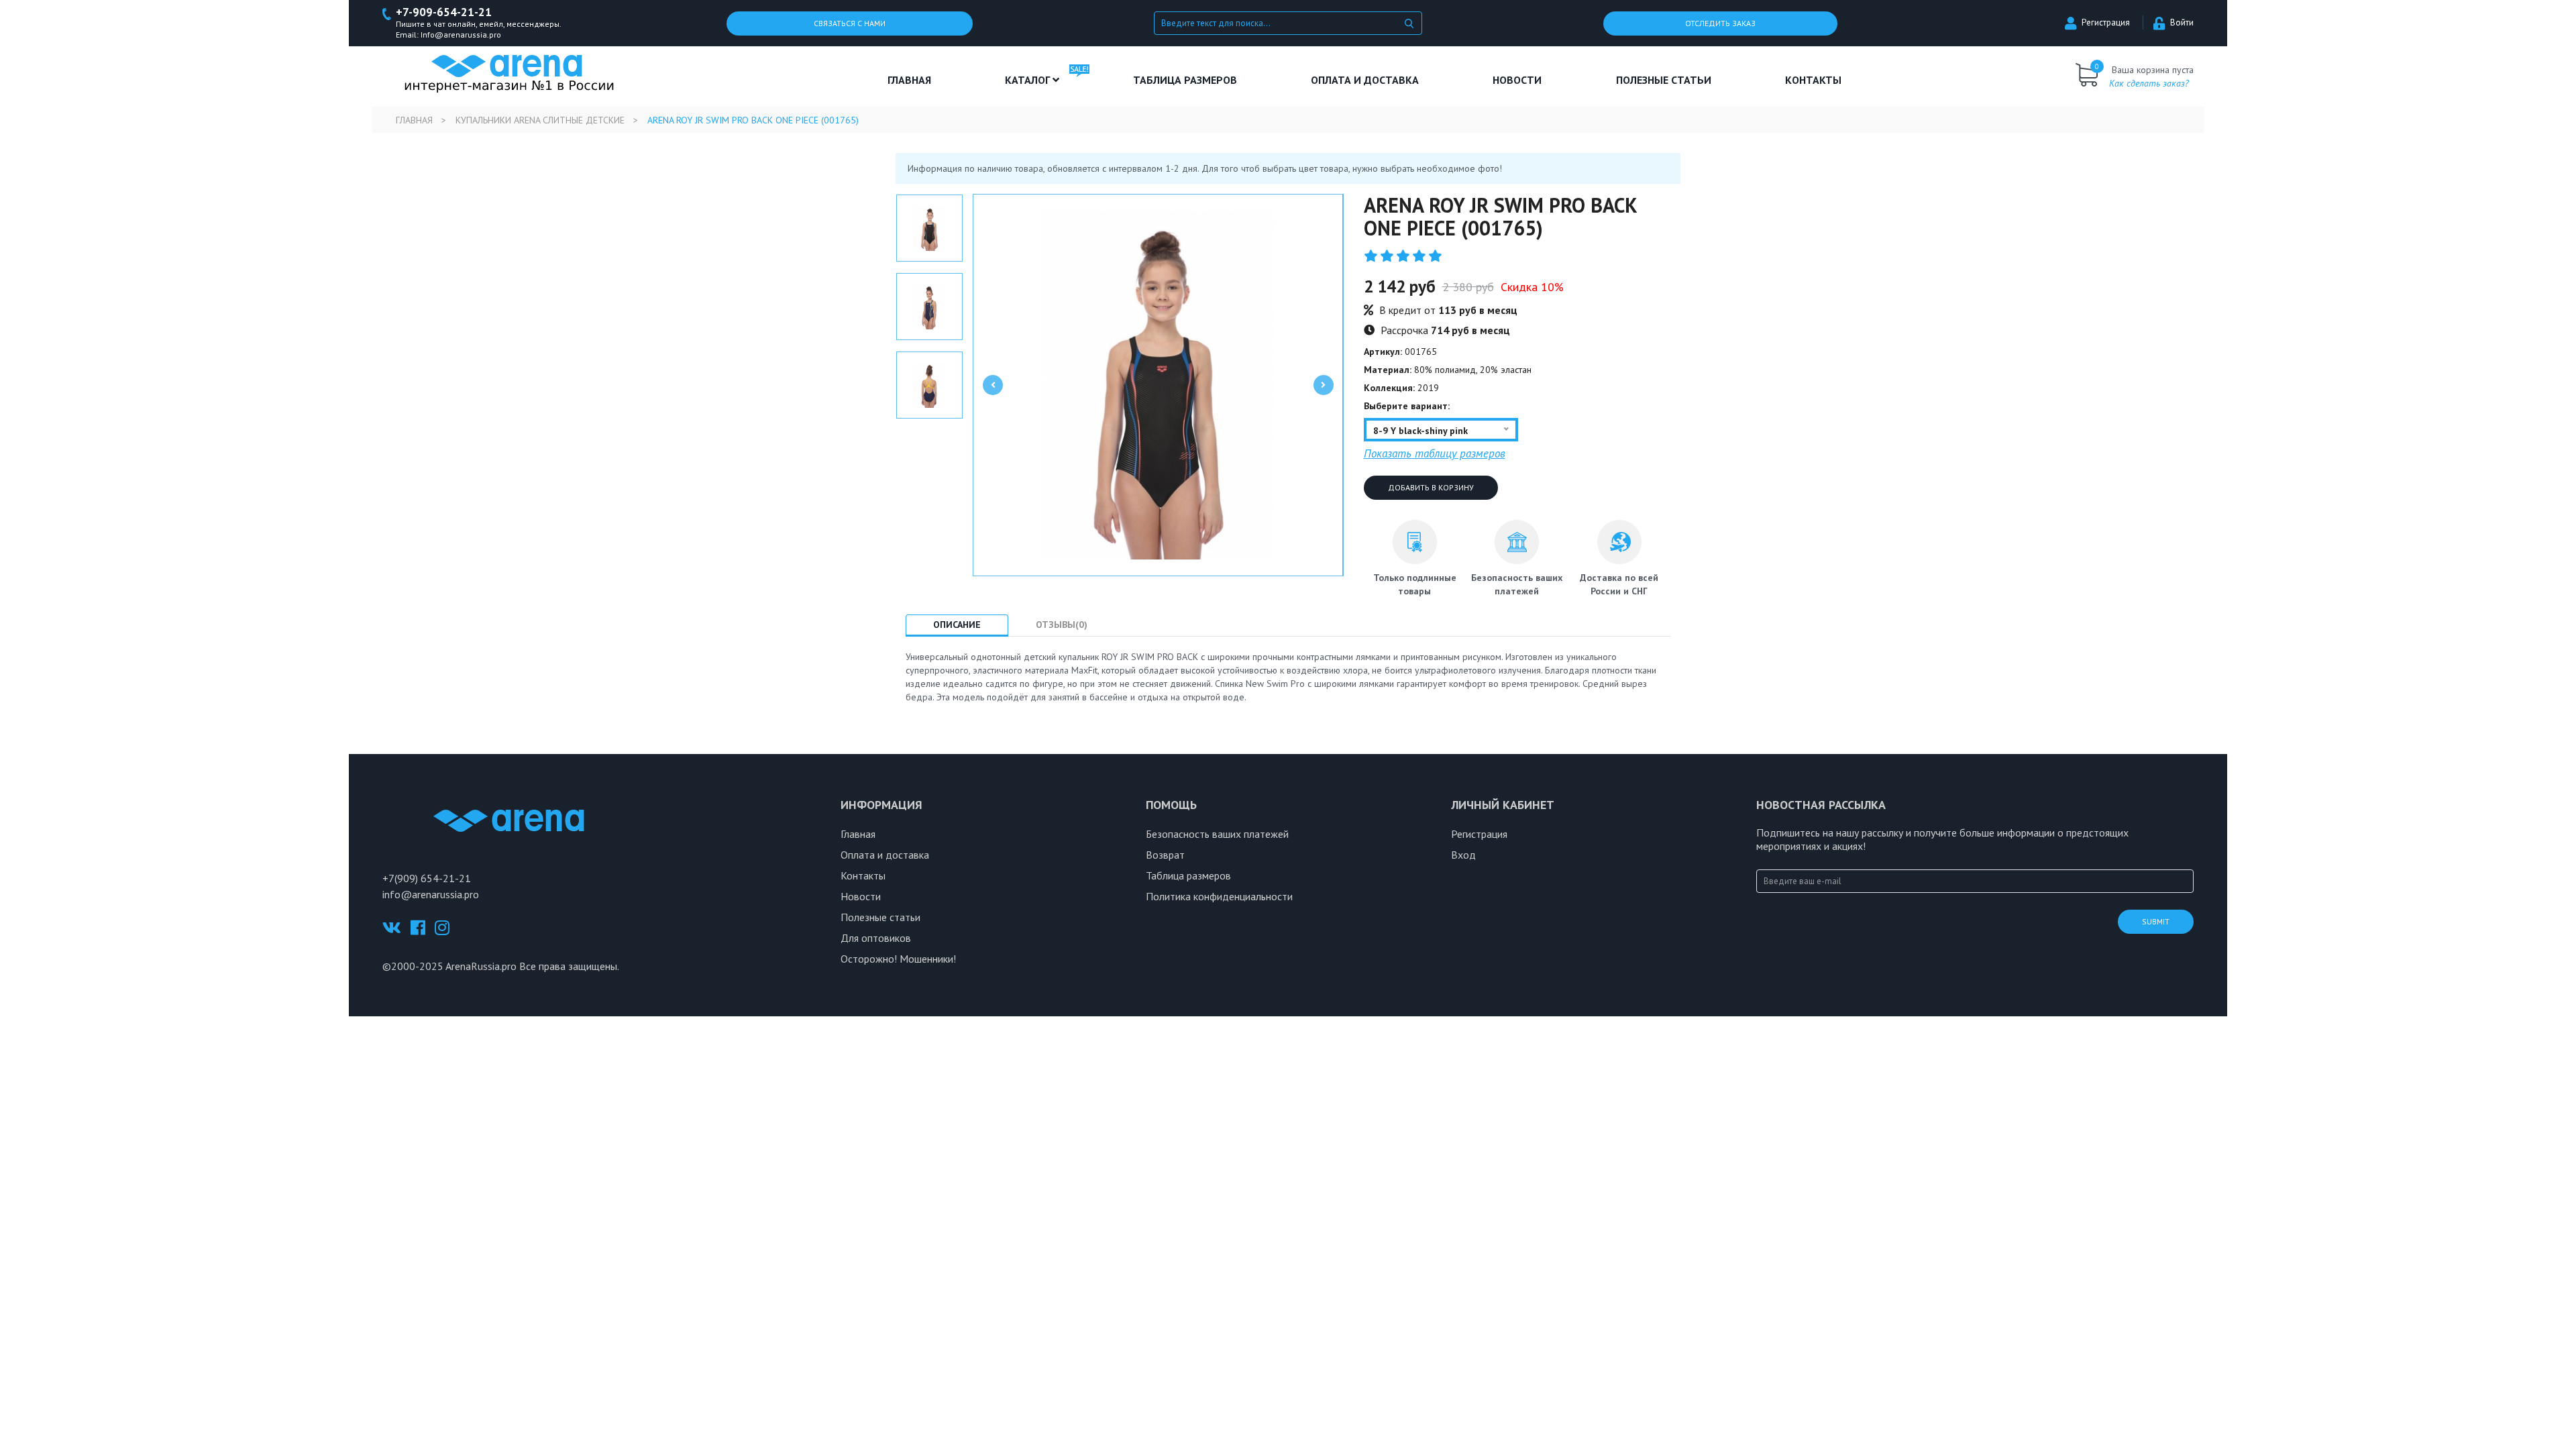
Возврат (1165, 855)
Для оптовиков (876, 938)
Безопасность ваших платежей (1217, 834)
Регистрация (2106, 22)
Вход (1463, 855)
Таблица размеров (1188, 875)
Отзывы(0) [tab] (1062, 625)
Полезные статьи (880, 917)
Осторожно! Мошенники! (898, 959)
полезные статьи (1664, 80)
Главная (909, 80)
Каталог (1029, 80)
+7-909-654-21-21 (444, 12)
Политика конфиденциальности (1219, 896)
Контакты (1813, 80)
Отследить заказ (1720, 23)
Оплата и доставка (1365, 80)
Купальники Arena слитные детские (540, 120)
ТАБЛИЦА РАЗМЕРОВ (1185, 80)
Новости (1517, 80)
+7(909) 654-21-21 (427, 878)
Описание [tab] (957, 625)
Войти (2182, 22)
